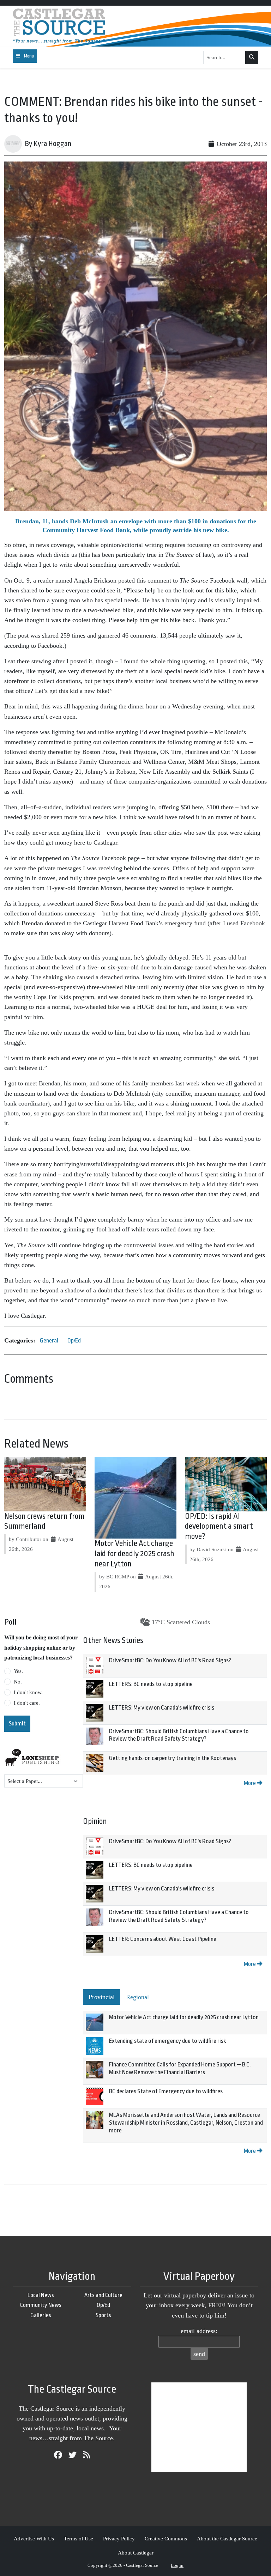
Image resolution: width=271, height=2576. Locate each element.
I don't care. (27, 1703)
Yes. (18, 1671)
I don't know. (28, 1692)
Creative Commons (166, 2538)
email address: (199, 2331)
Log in (177, 2565)
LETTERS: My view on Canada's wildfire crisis (162, 1708)
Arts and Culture (103, 2295)
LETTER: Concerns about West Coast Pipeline (163, 1939)
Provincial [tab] (102, 1997)
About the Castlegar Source (227, 2538)
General (49, 1341)
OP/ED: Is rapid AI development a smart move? (219, 1527)
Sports (103, 2315)
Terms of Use (79, 2538)
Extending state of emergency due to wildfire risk (167, 2041)
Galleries (41, 2315)
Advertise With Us (34, 2538)
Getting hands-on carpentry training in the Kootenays (173, 1758)
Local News (41, 2295)
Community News (41, 2305)
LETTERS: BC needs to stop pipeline (151, 1684)
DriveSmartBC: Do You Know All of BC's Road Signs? (170, 1660)
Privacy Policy (119, 2538)
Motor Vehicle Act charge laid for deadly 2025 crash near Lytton (134, 1554)
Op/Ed (74, 1341)
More (250, 1783)
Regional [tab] (137, 1997)
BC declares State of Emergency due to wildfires (166, 2091)
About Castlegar (136, 2553)
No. (18, 1682)
